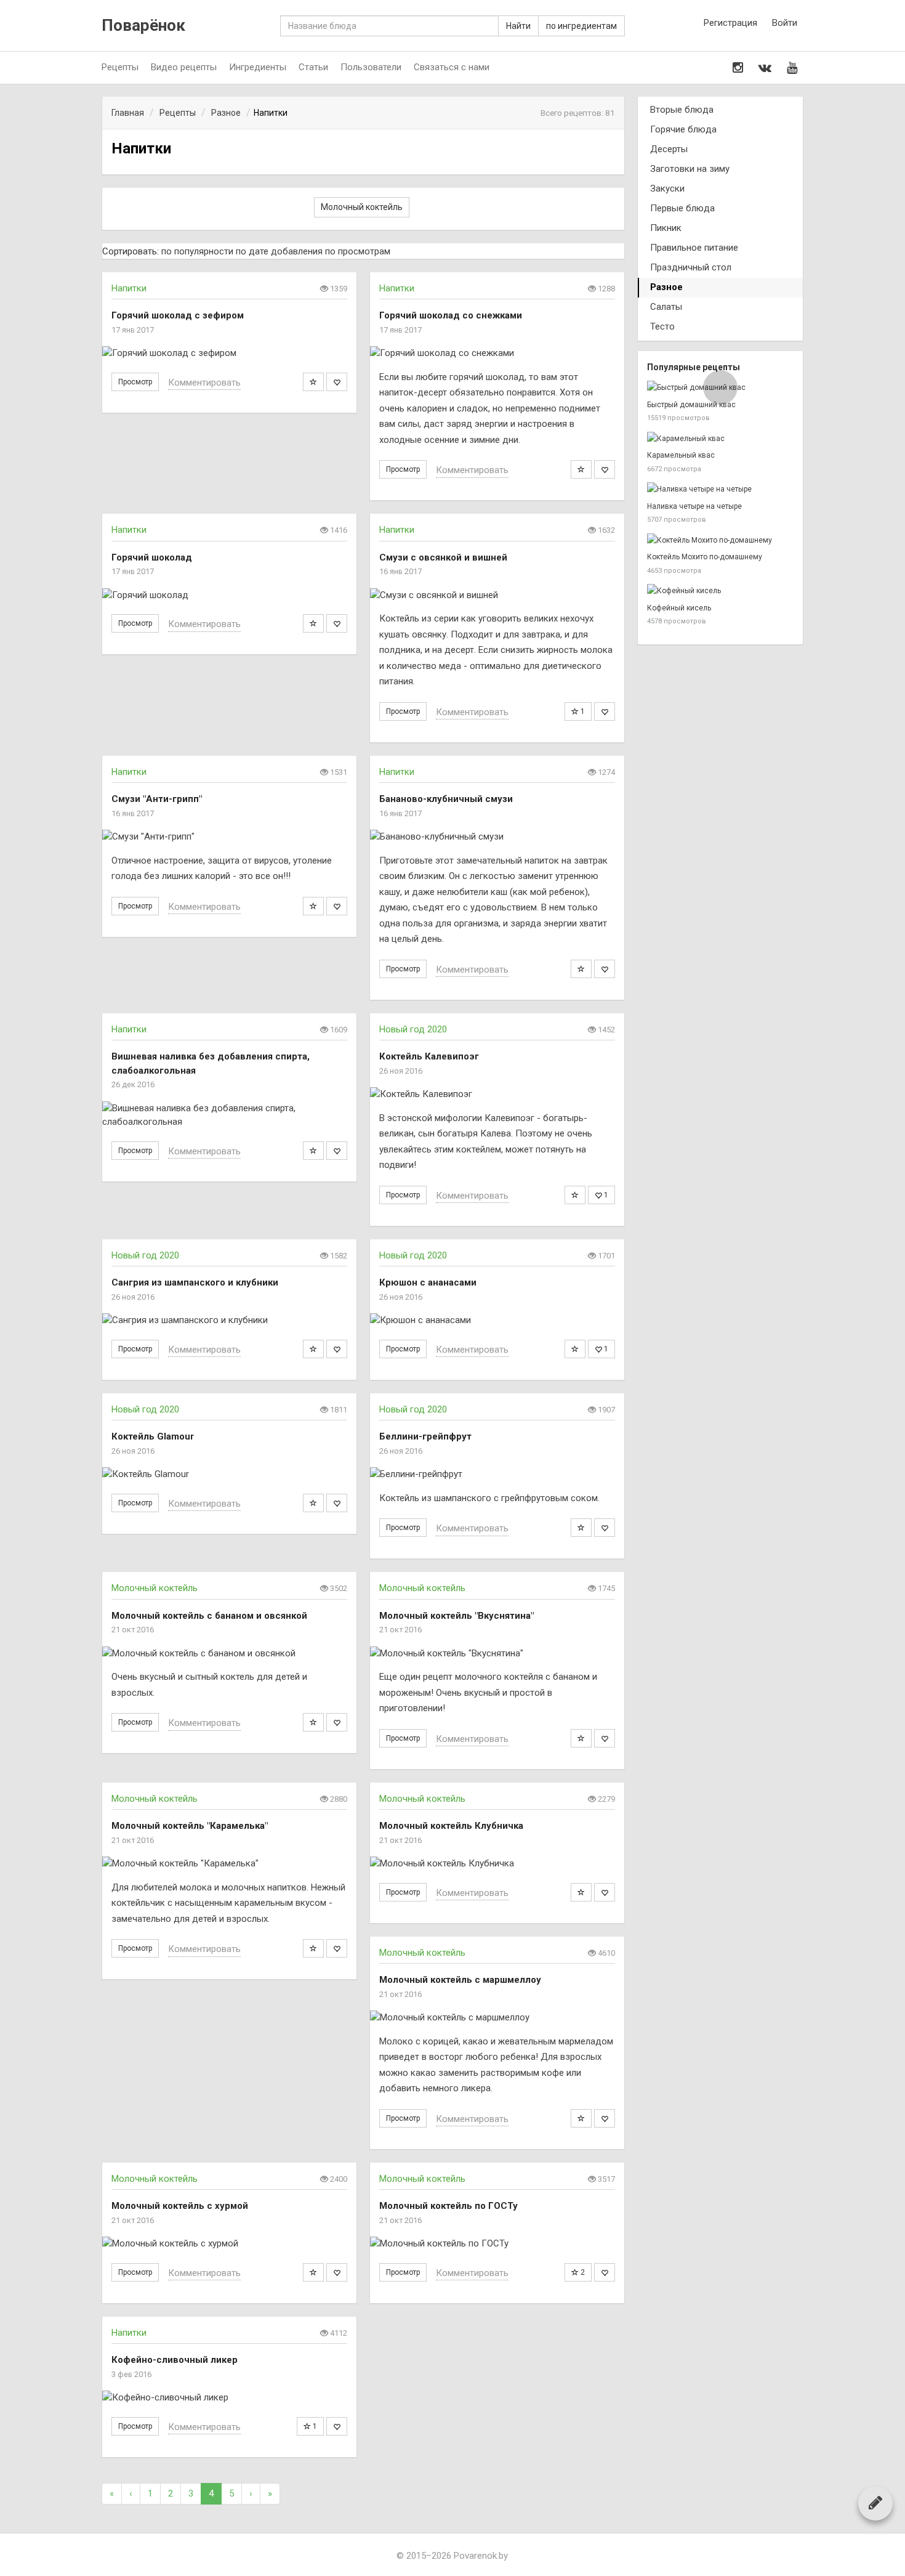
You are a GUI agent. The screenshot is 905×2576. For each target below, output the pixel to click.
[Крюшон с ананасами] (497, 1320)
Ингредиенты (258, 67)
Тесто (662, 326)
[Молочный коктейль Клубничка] (497, 1864)
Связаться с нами (452, 67)
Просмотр (135, 382)
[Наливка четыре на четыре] (720, 489)
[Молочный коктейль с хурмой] (229, 2244)
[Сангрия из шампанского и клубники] (229, 1320)
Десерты (669, 149)
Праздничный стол (691, 267)
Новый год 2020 (413, 1029)
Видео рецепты (184, 67)
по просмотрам (358, 251)
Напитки (129, 288)
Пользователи (371, 67)
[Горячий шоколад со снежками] (497, 353)
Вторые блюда (682, 110)
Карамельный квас (681, 455)
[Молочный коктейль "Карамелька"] (229, 1864)
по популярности (197, 251)
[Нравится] (337, 382)
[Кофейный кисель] (720, 591)
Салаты (666, 307)
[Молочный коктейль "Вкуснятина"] (497, 1654)
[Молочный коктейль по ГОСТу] (497, 2244)
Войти (785, 23)
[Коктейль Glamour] (229, 1474)
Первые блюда (682, 208)
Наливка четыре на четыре (694, 506)
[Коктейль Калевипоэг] (497, 1094)
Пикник (666, 228)
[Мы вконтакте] (765, 68)
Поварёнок (143, 26)
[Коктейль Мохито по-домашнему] (720, 541)
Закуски (667, 188)
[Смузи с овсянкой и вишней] (497, 595)
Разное (666, 287)
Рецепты (120, 67)
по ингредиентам (581, 26)
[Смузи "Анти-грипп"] (229, 837)
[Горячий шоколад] (229, 595)
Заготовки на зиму (690, 169)
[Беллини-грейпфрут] (497, 1474)
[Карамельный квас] (720, 439)
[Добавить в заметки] (313, 382)
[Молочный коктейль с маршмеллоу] (497, 2018)
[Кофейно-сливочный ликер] (229, 2398)
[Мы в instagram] (738, 68)
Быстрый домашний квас (691, 405)
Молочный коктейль (362, 207)
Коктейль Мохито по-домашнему (705, 557)
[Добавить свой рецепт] (875, 2503)
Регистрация (730, 23)
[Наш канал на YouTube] (792, 68)
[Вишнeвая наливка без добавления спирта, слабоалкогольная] (229, 1115)
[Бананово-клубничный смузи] (497, 837)
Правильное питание (694, 248)
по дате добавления (279, 251)
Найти (518, 26)
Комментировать (204, 383)
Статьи (313, 67)
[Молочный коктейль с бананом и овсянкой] (229, 1654)
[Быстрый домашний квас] (720, 388)
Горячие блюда (683, 129)
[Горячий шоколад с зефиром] (229, 353)
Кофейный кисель (679, 608)
